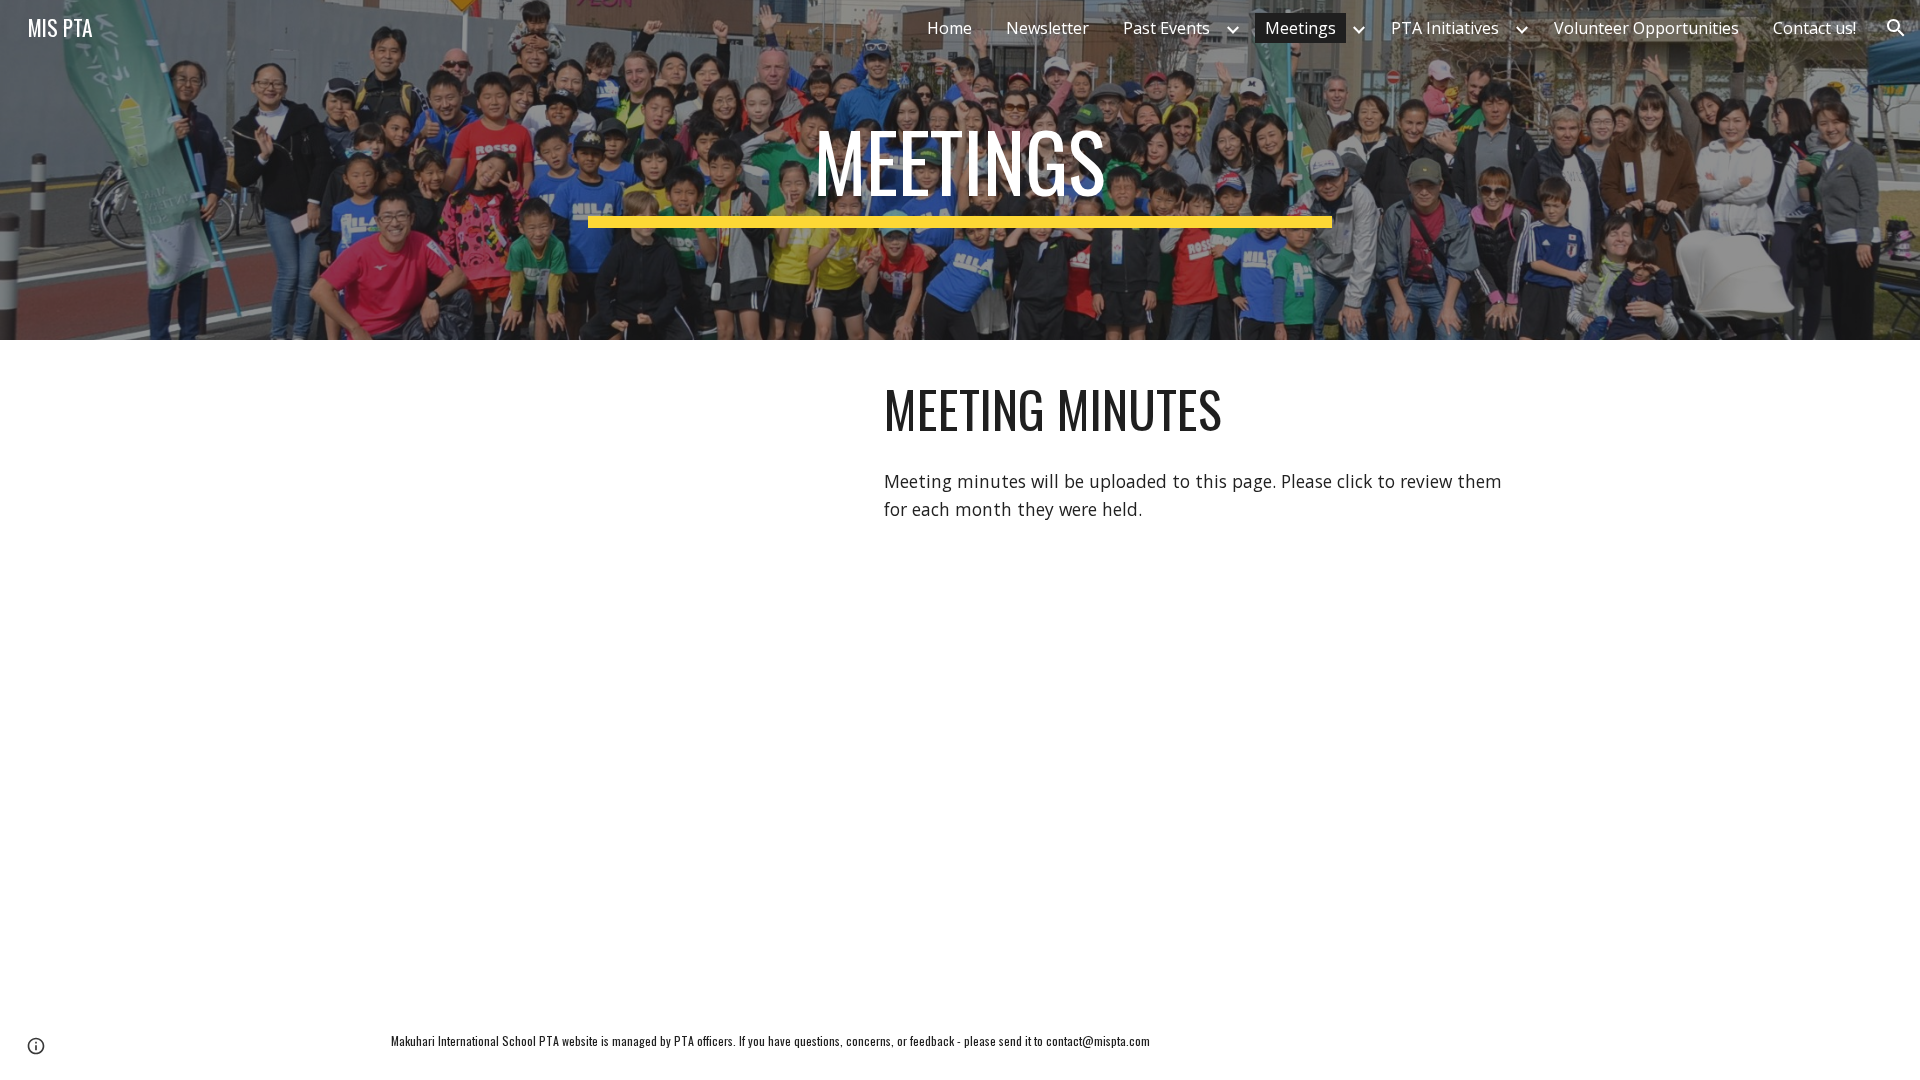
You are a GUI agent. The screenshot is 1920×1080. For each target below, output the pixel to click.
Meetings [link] (1300, 28)
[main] (960, 170)
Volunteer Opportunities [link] (1646, 28)
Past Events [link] (1166, 28)
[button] (1896, 28)
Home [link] (949, 28)
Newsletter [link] (1047, 28)
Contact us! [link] (1814, 28)
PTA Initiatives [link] (1445, 28)
